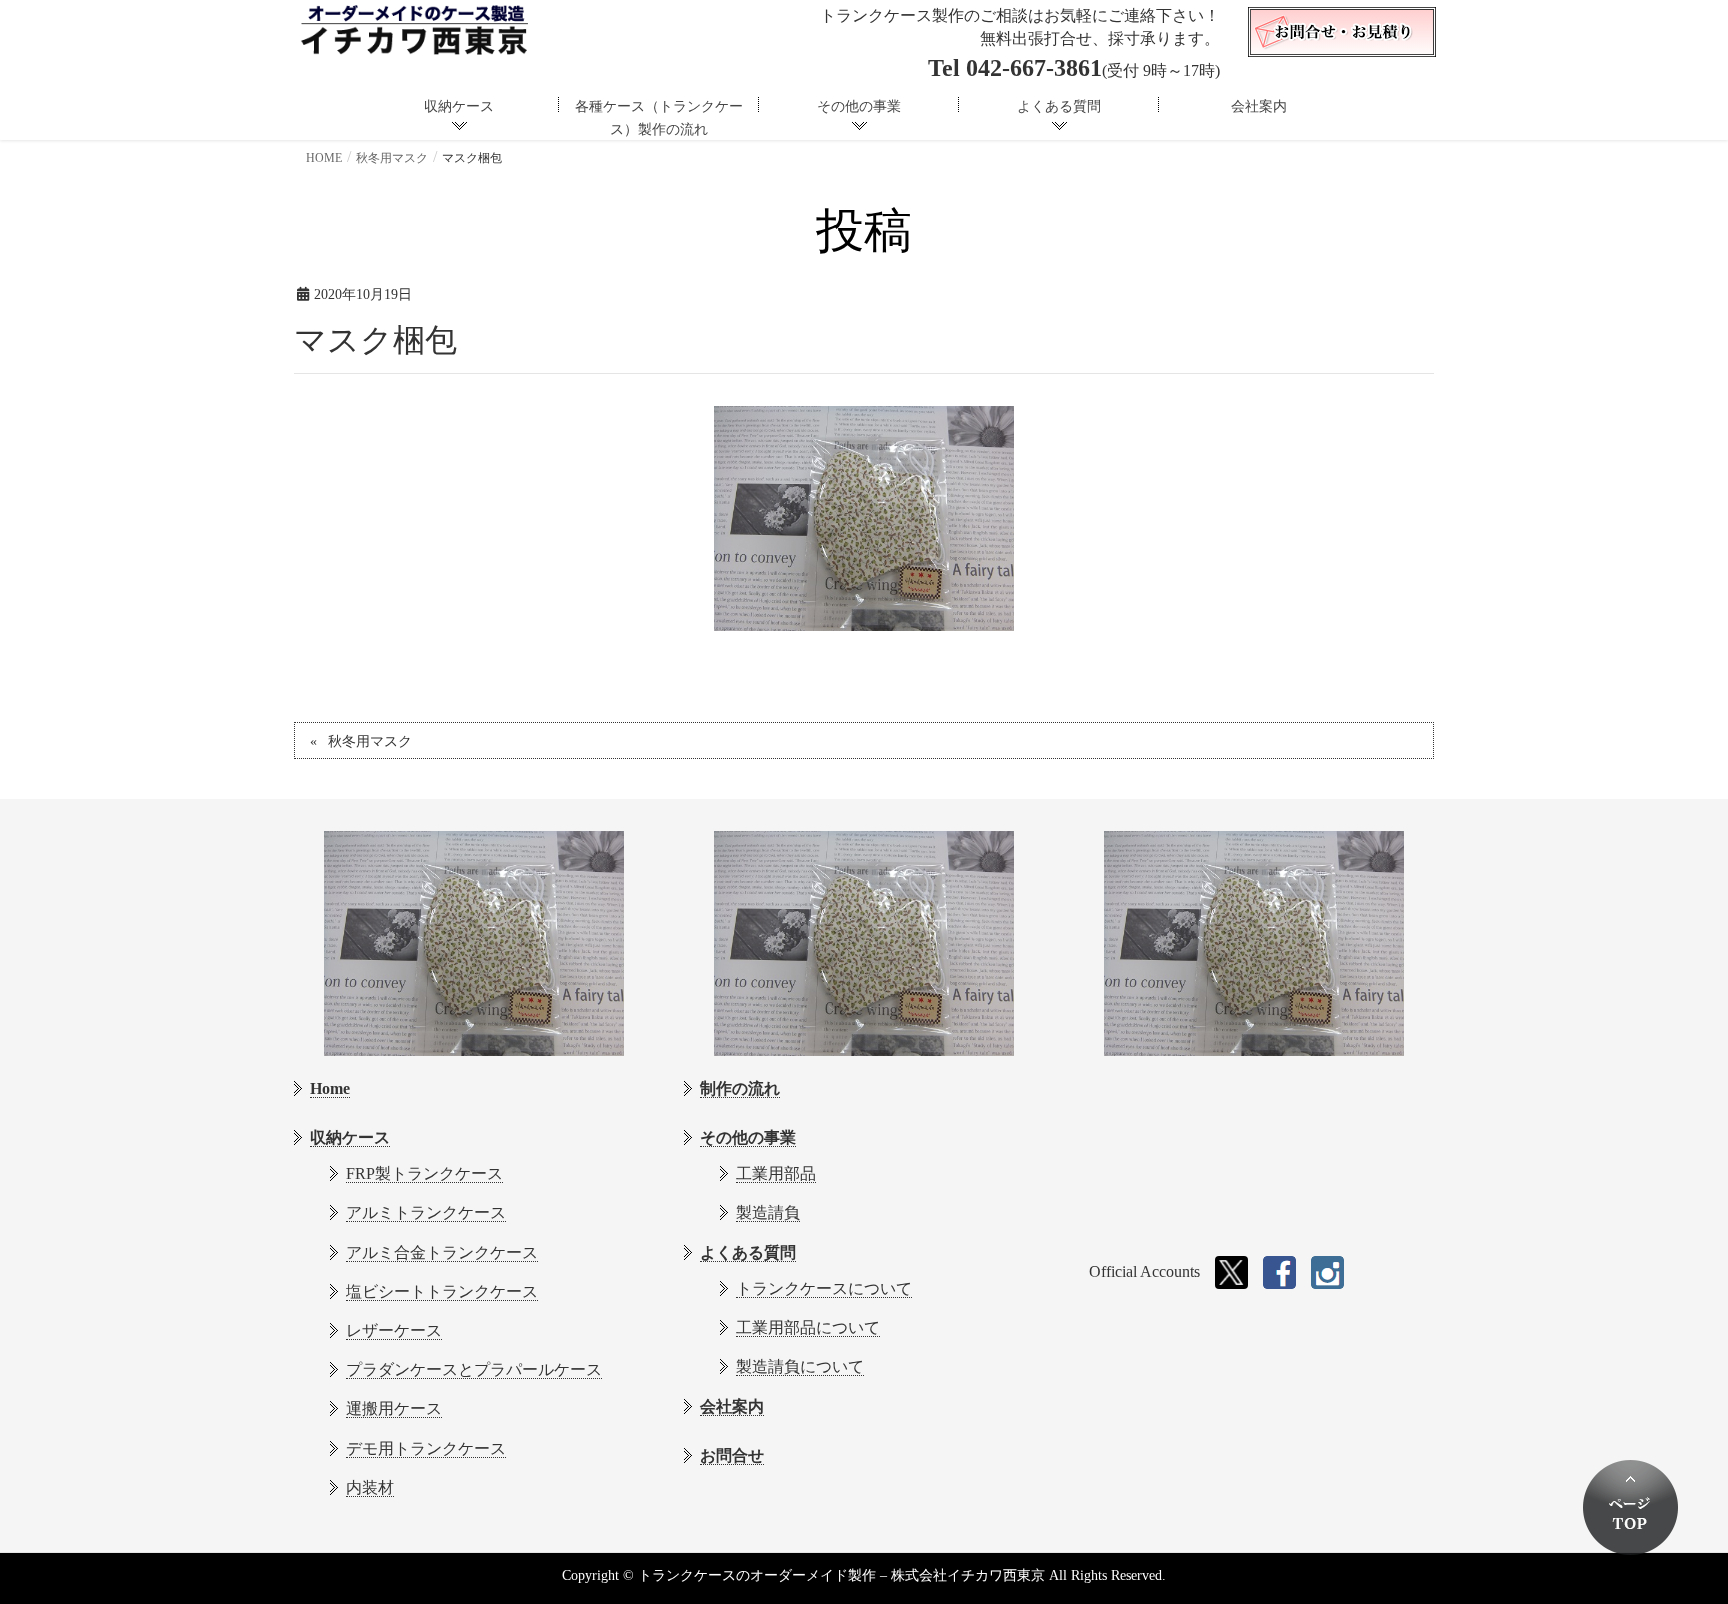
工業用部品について (808, 1327)
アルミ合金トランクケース (442, 1252)
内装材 (370, 1487)
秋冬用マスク (370, 741)
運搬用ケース (394, 1408)
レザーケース (394, 1330)
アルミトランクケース (426, 1212)
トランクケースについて (824, 1288)
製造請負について (800, 1366)
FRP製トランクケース (424, 1173)
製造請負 (768, 1212)
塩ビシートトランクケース (442, 1291)
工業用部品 (776, 1173)
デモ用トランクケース (426, 1448)
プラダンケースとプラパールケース (474, 1369)
